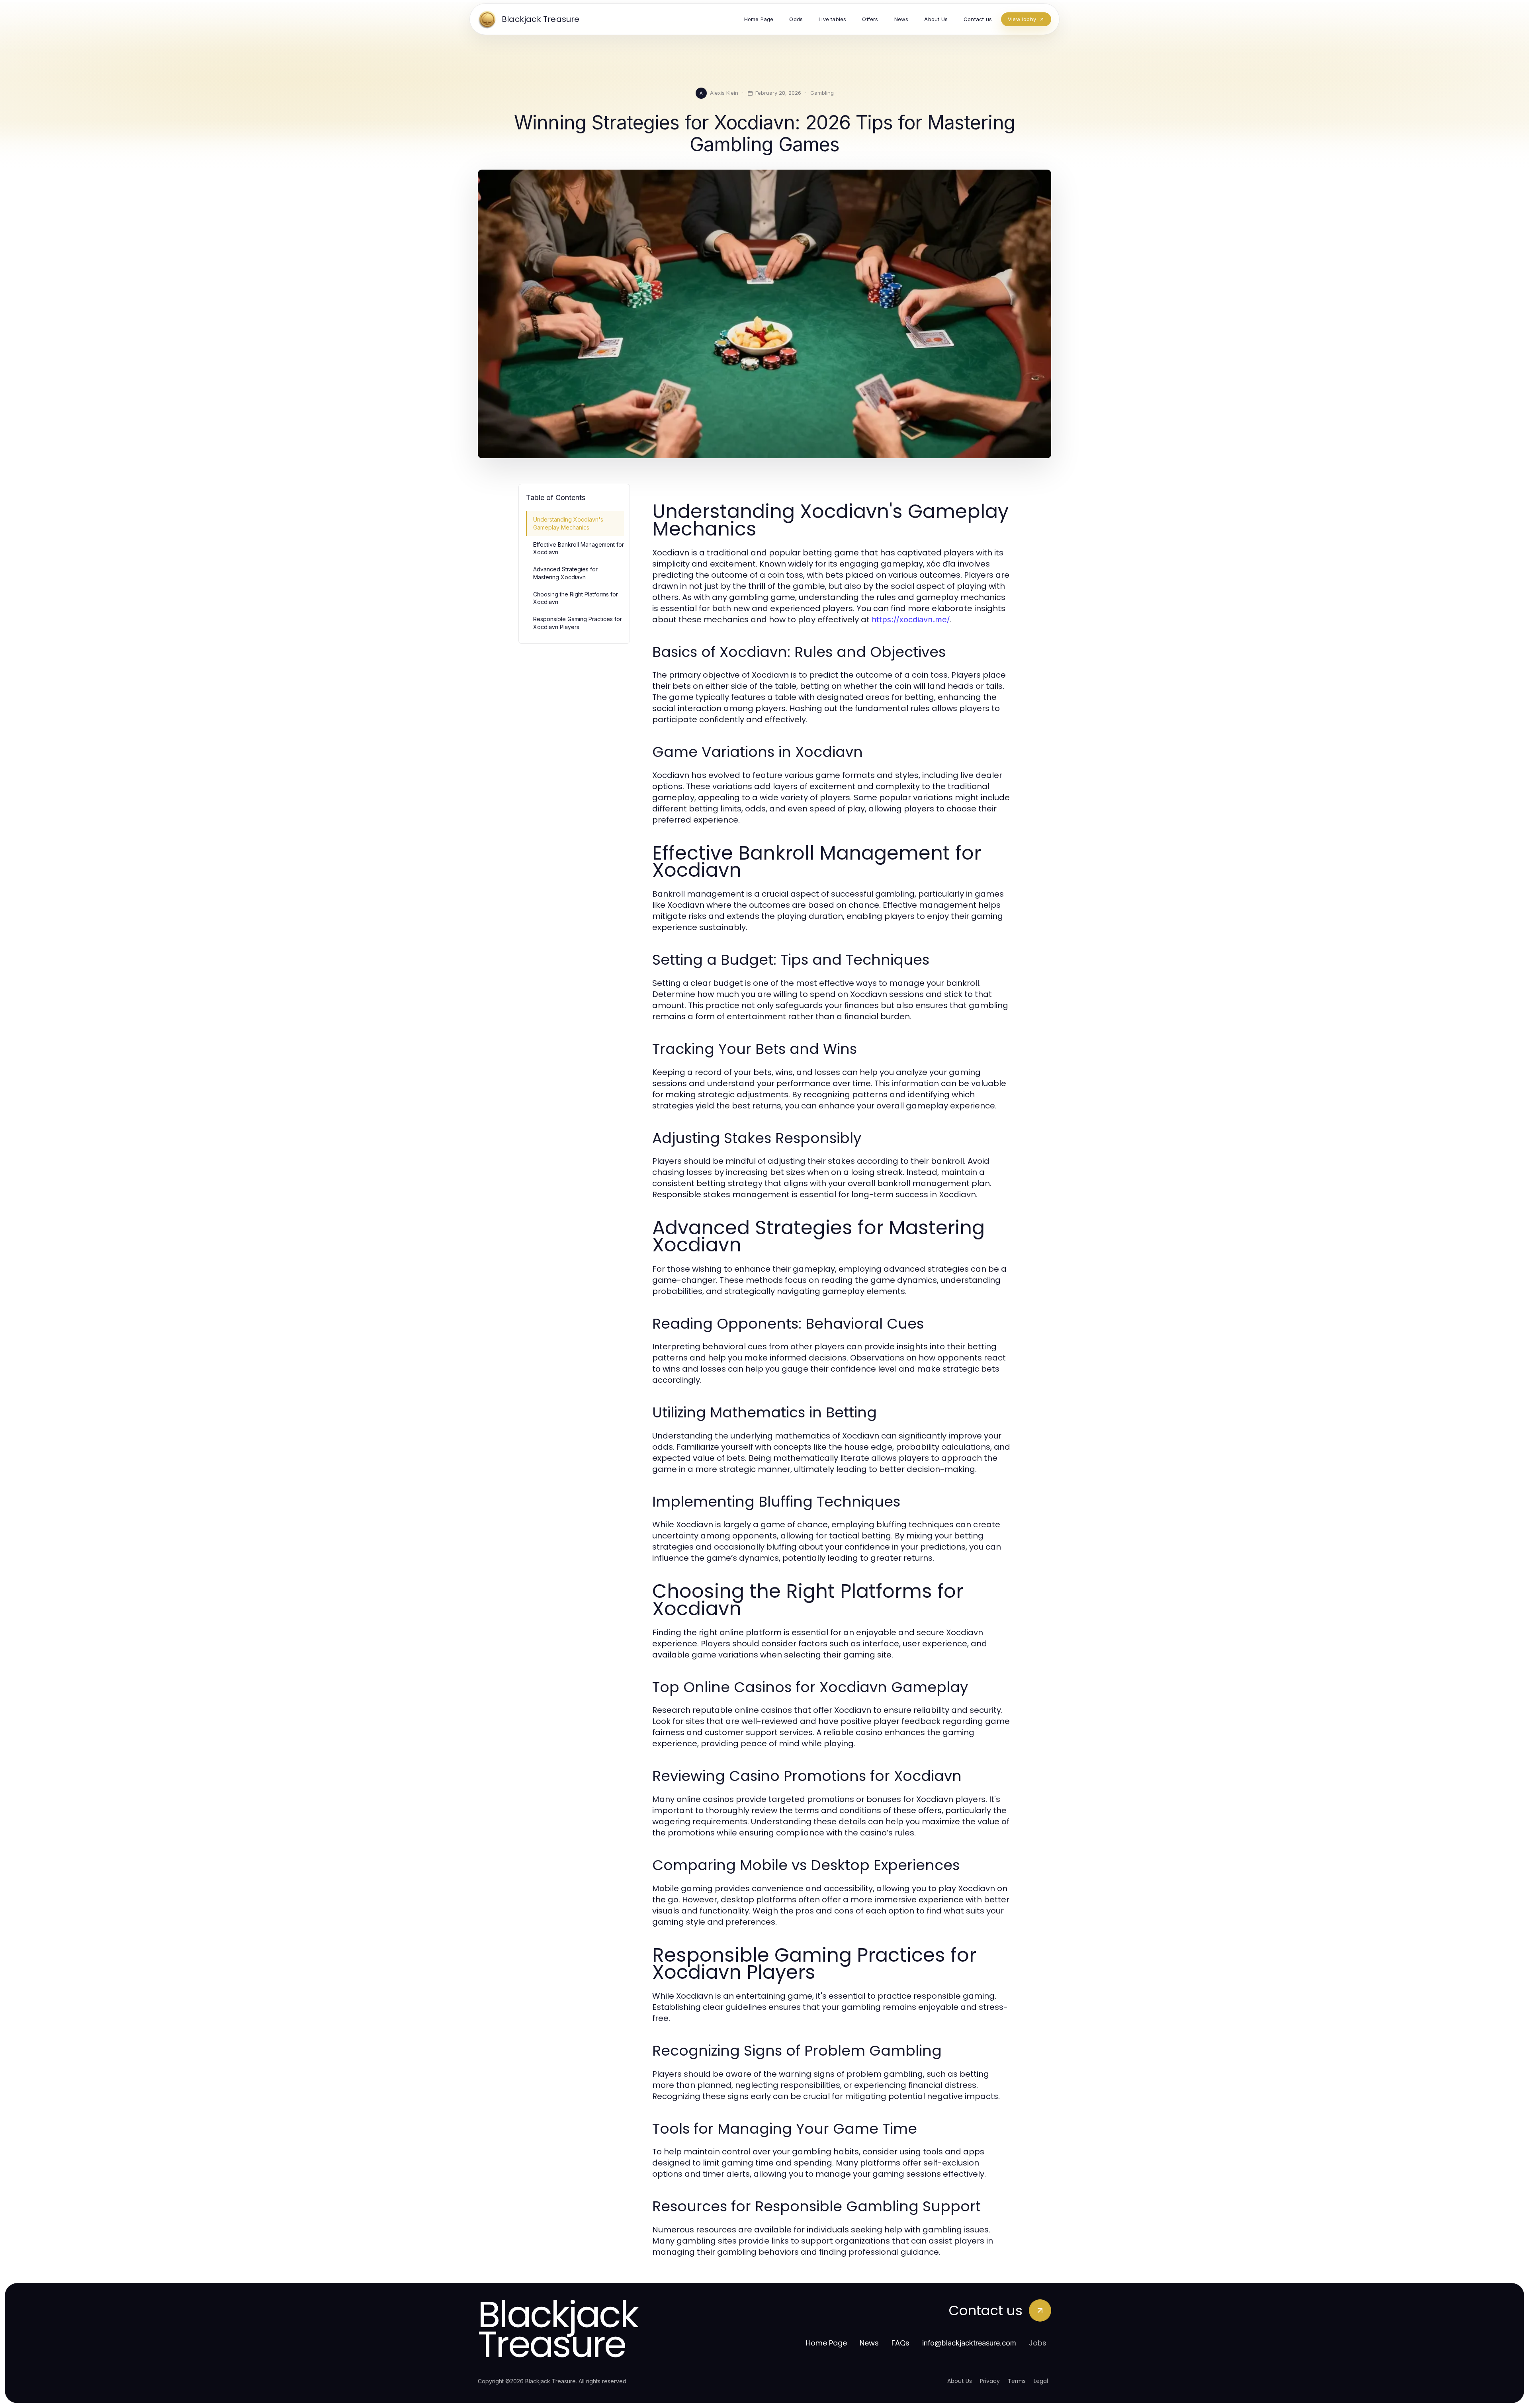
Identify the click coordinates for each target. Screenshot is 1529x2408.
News (869, 2343)
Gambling (822, 93)
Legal (1041, 2381)
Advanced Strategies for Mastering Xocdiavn (565, 573)
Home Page (826, 2343)
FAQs (900, 2343)
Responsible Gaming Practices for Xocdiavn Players (578, 623)
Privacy (990, 2381)
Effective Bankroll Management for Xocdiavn (579, 548)
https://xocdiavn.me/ (911, 620)
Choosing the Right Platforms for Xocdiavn (576, 598)
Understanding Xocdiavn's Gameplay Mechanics (568, 523)
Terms (1017, 2381)
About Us (960, 2381)
